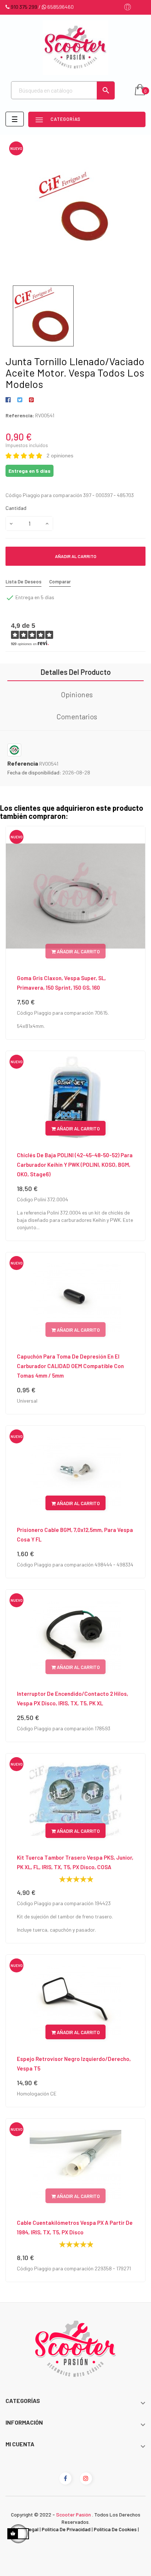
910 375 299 (24, 7)
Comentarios (77, 716)
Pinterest (31, 400)
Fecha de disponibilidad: (34, 772)
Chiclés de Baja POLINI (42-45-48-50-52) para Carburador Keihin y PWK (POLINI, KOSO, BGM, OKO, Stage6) (75, 1165)
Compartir (9, 400)
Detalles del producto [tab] (76, 672)
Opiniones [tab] (77, 694)
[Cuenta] (128, 8)
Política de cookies (115, 2529)
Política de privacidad (66, 2529)
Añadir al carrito (76, 556)
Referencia (23, 763)
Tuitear (20, 400)
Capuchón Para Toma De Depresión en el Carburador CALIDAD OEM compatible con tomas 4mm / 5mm (70, 1366)
